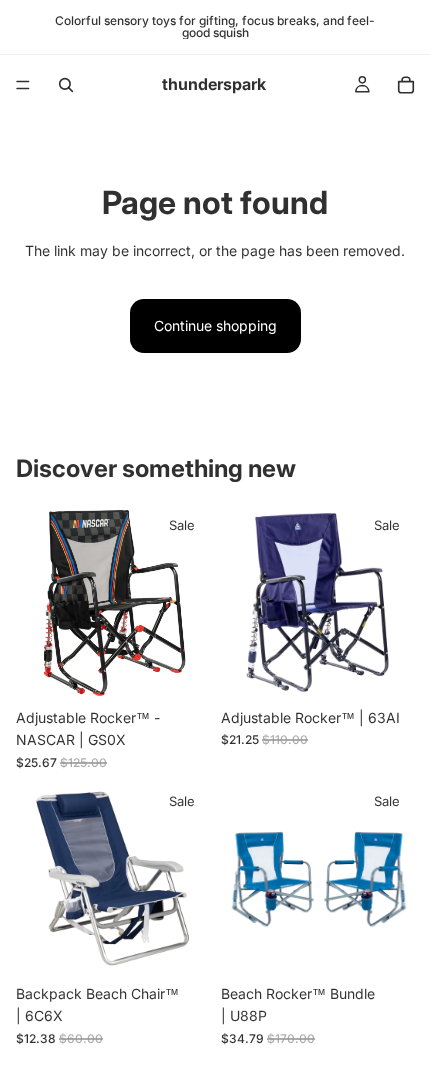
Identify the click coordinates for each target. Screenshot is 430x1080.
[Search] (66, 85)
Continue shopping (215, 325)
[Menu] (23, 85)
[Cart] (406, 85)
